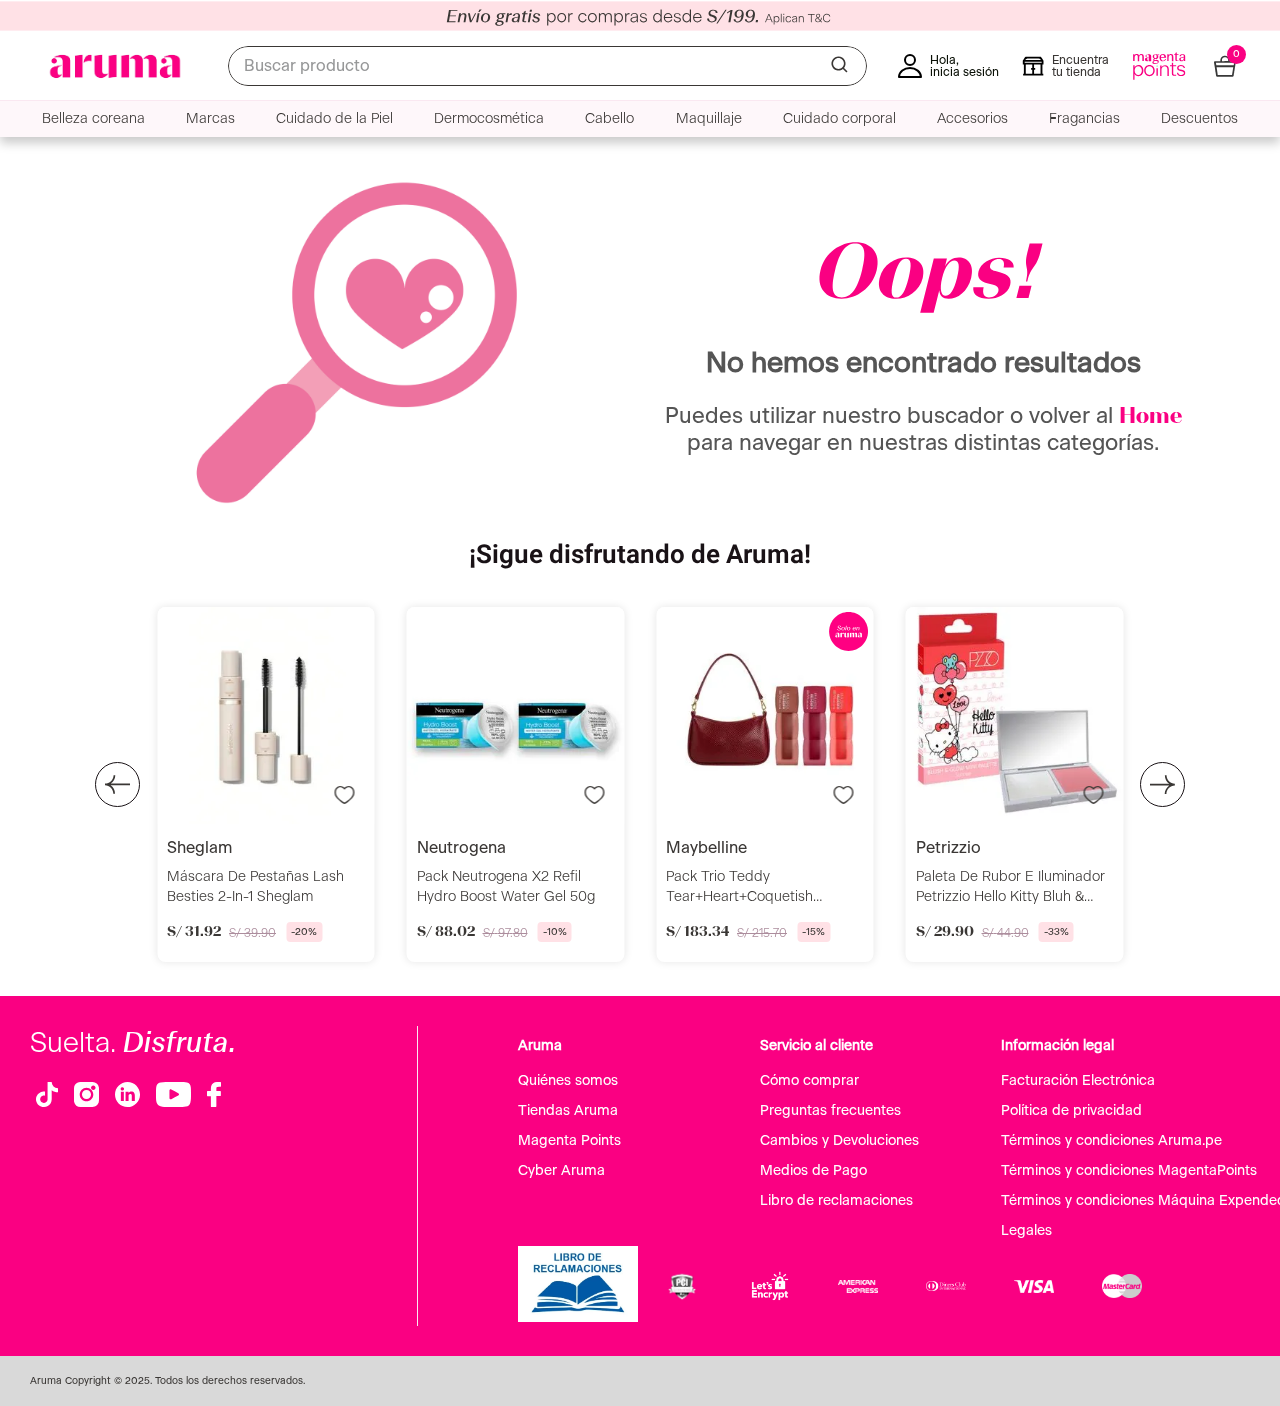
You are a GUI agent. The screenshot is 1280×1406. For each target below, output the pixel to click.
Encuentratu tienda (1080, 66)
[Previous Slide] (117, 784)
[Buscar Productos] (841, 66)
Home (1150, 417)
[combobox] (547, 66)
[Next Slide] (1162, 784)
